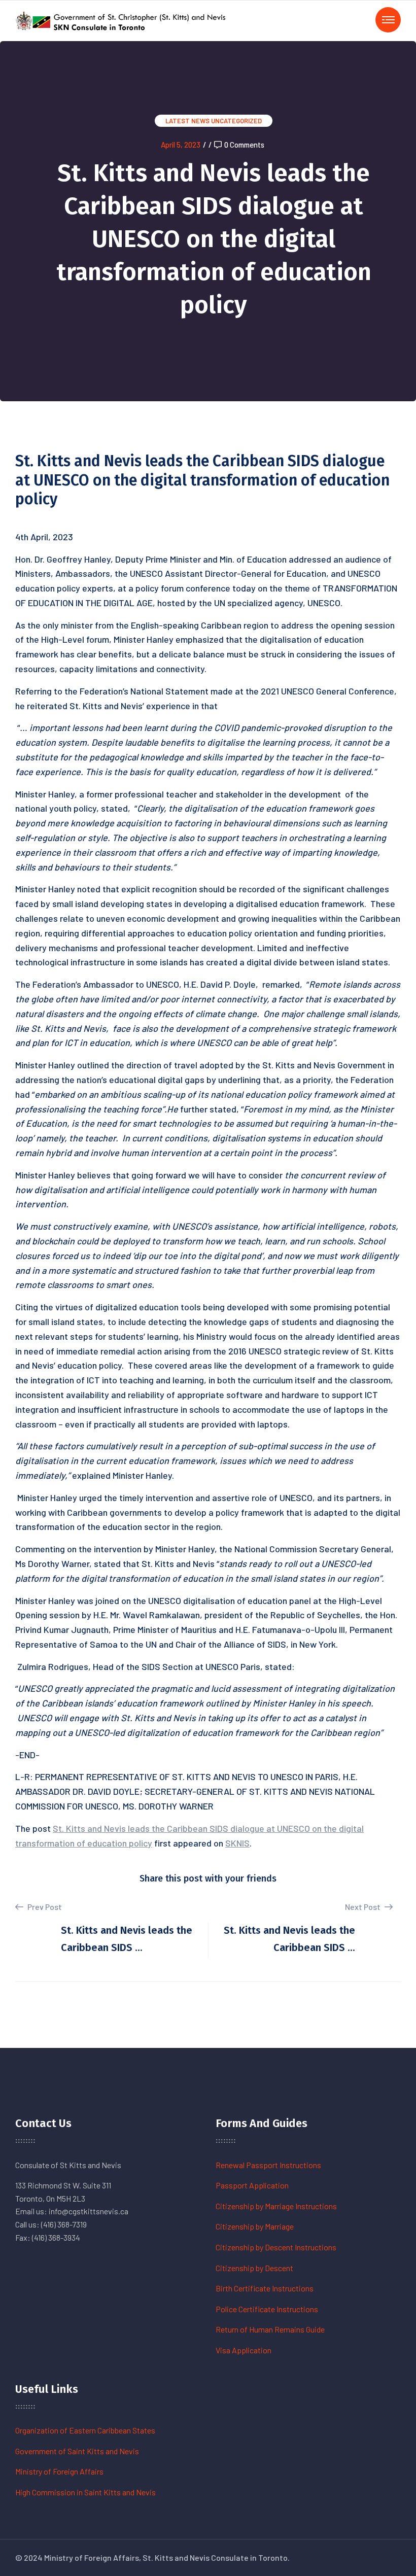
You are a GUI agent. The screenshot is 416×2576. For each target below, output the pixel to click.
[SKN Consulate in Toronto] (122, 20)
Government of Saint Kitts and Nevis (77, 2451)
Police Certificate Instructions (267, 2309)
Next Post (363, 1907)
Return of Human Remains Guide (270, 2329)
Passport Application (252, 2185)
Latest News (187, 121)
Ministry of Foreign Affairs (59, 2471)
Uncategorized (236, 121)
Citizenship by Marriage (255, 2226)
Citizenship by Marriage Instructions (276, 2206)
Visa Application (244, 2350)
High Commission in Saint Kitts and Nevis (85, 2492)
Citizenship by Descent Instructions (276, 2247)
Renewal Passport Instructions (268, 2165)
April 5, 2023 (181, 145)
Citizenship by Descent (254, 2268)
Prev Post (44, 1907)
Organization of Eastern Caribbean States (85, 2430)
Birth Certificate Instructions (265, 2288)
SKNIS (237, 1843)
